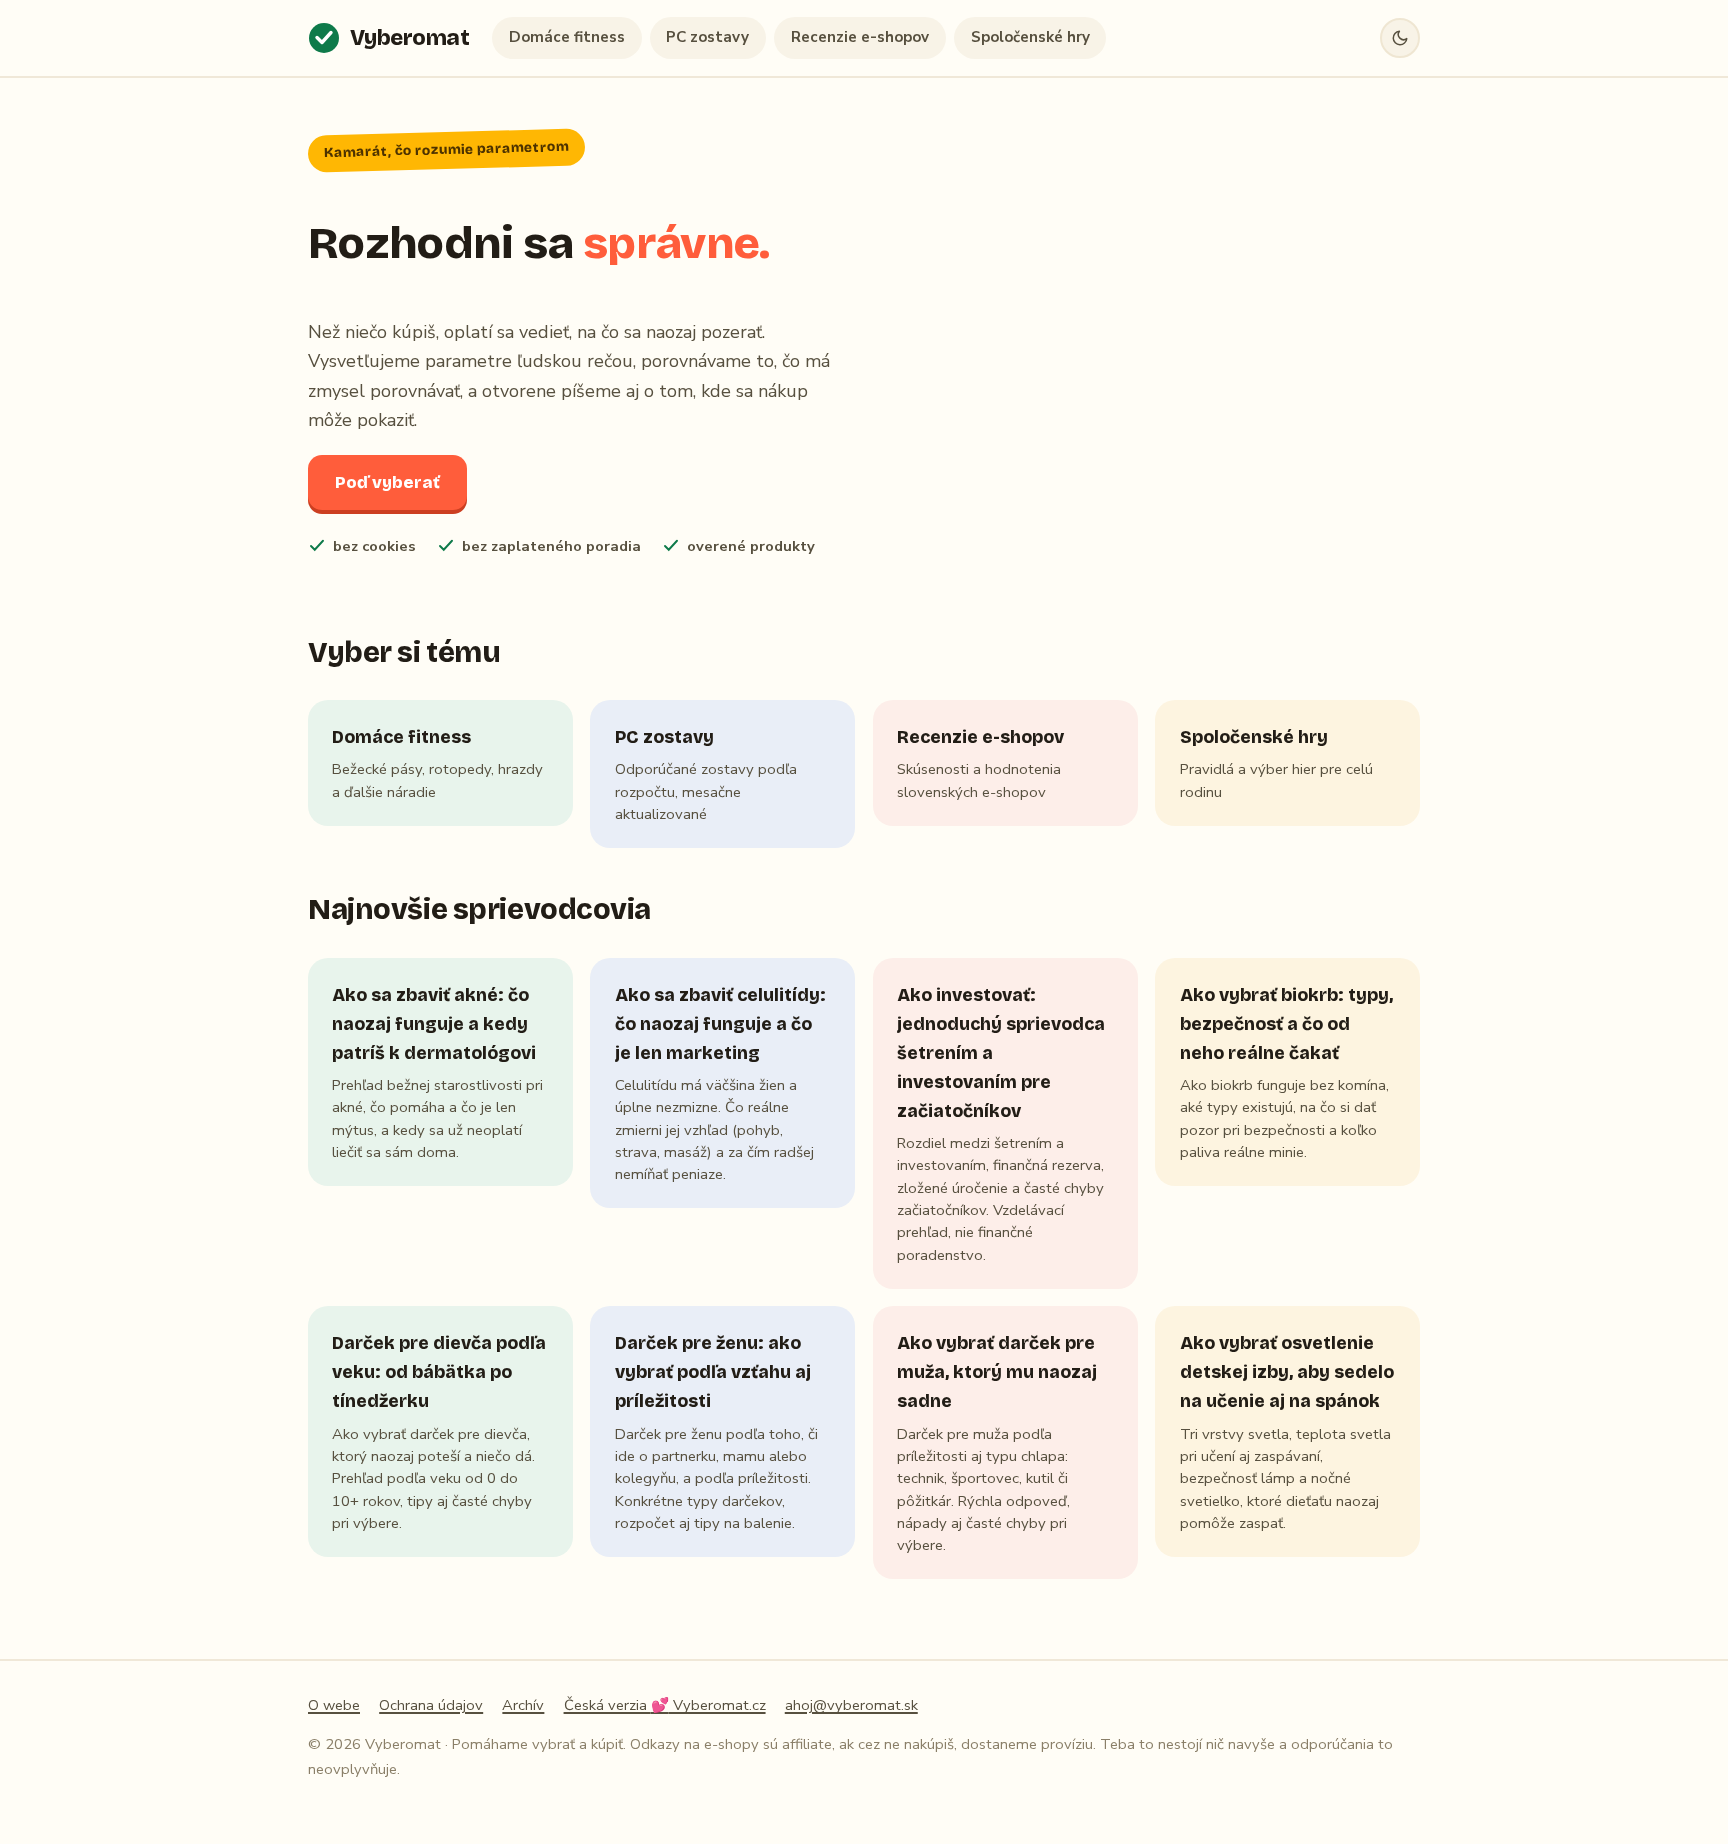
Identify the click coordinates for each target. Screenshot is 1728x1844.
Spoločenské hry (1030, 37)
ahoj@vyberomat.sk (851, 1705)
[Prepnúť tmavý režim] (1400, 38)
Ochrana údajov (431, 1705)
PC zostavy (707, 37)
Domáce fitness (567, 37)
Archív (523, 1705)
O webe (334, 1705)
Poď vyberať (387, 482)
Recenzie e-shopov (860, 37)
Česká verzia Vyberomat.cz (665, 1705)
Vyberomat (410, 37)
